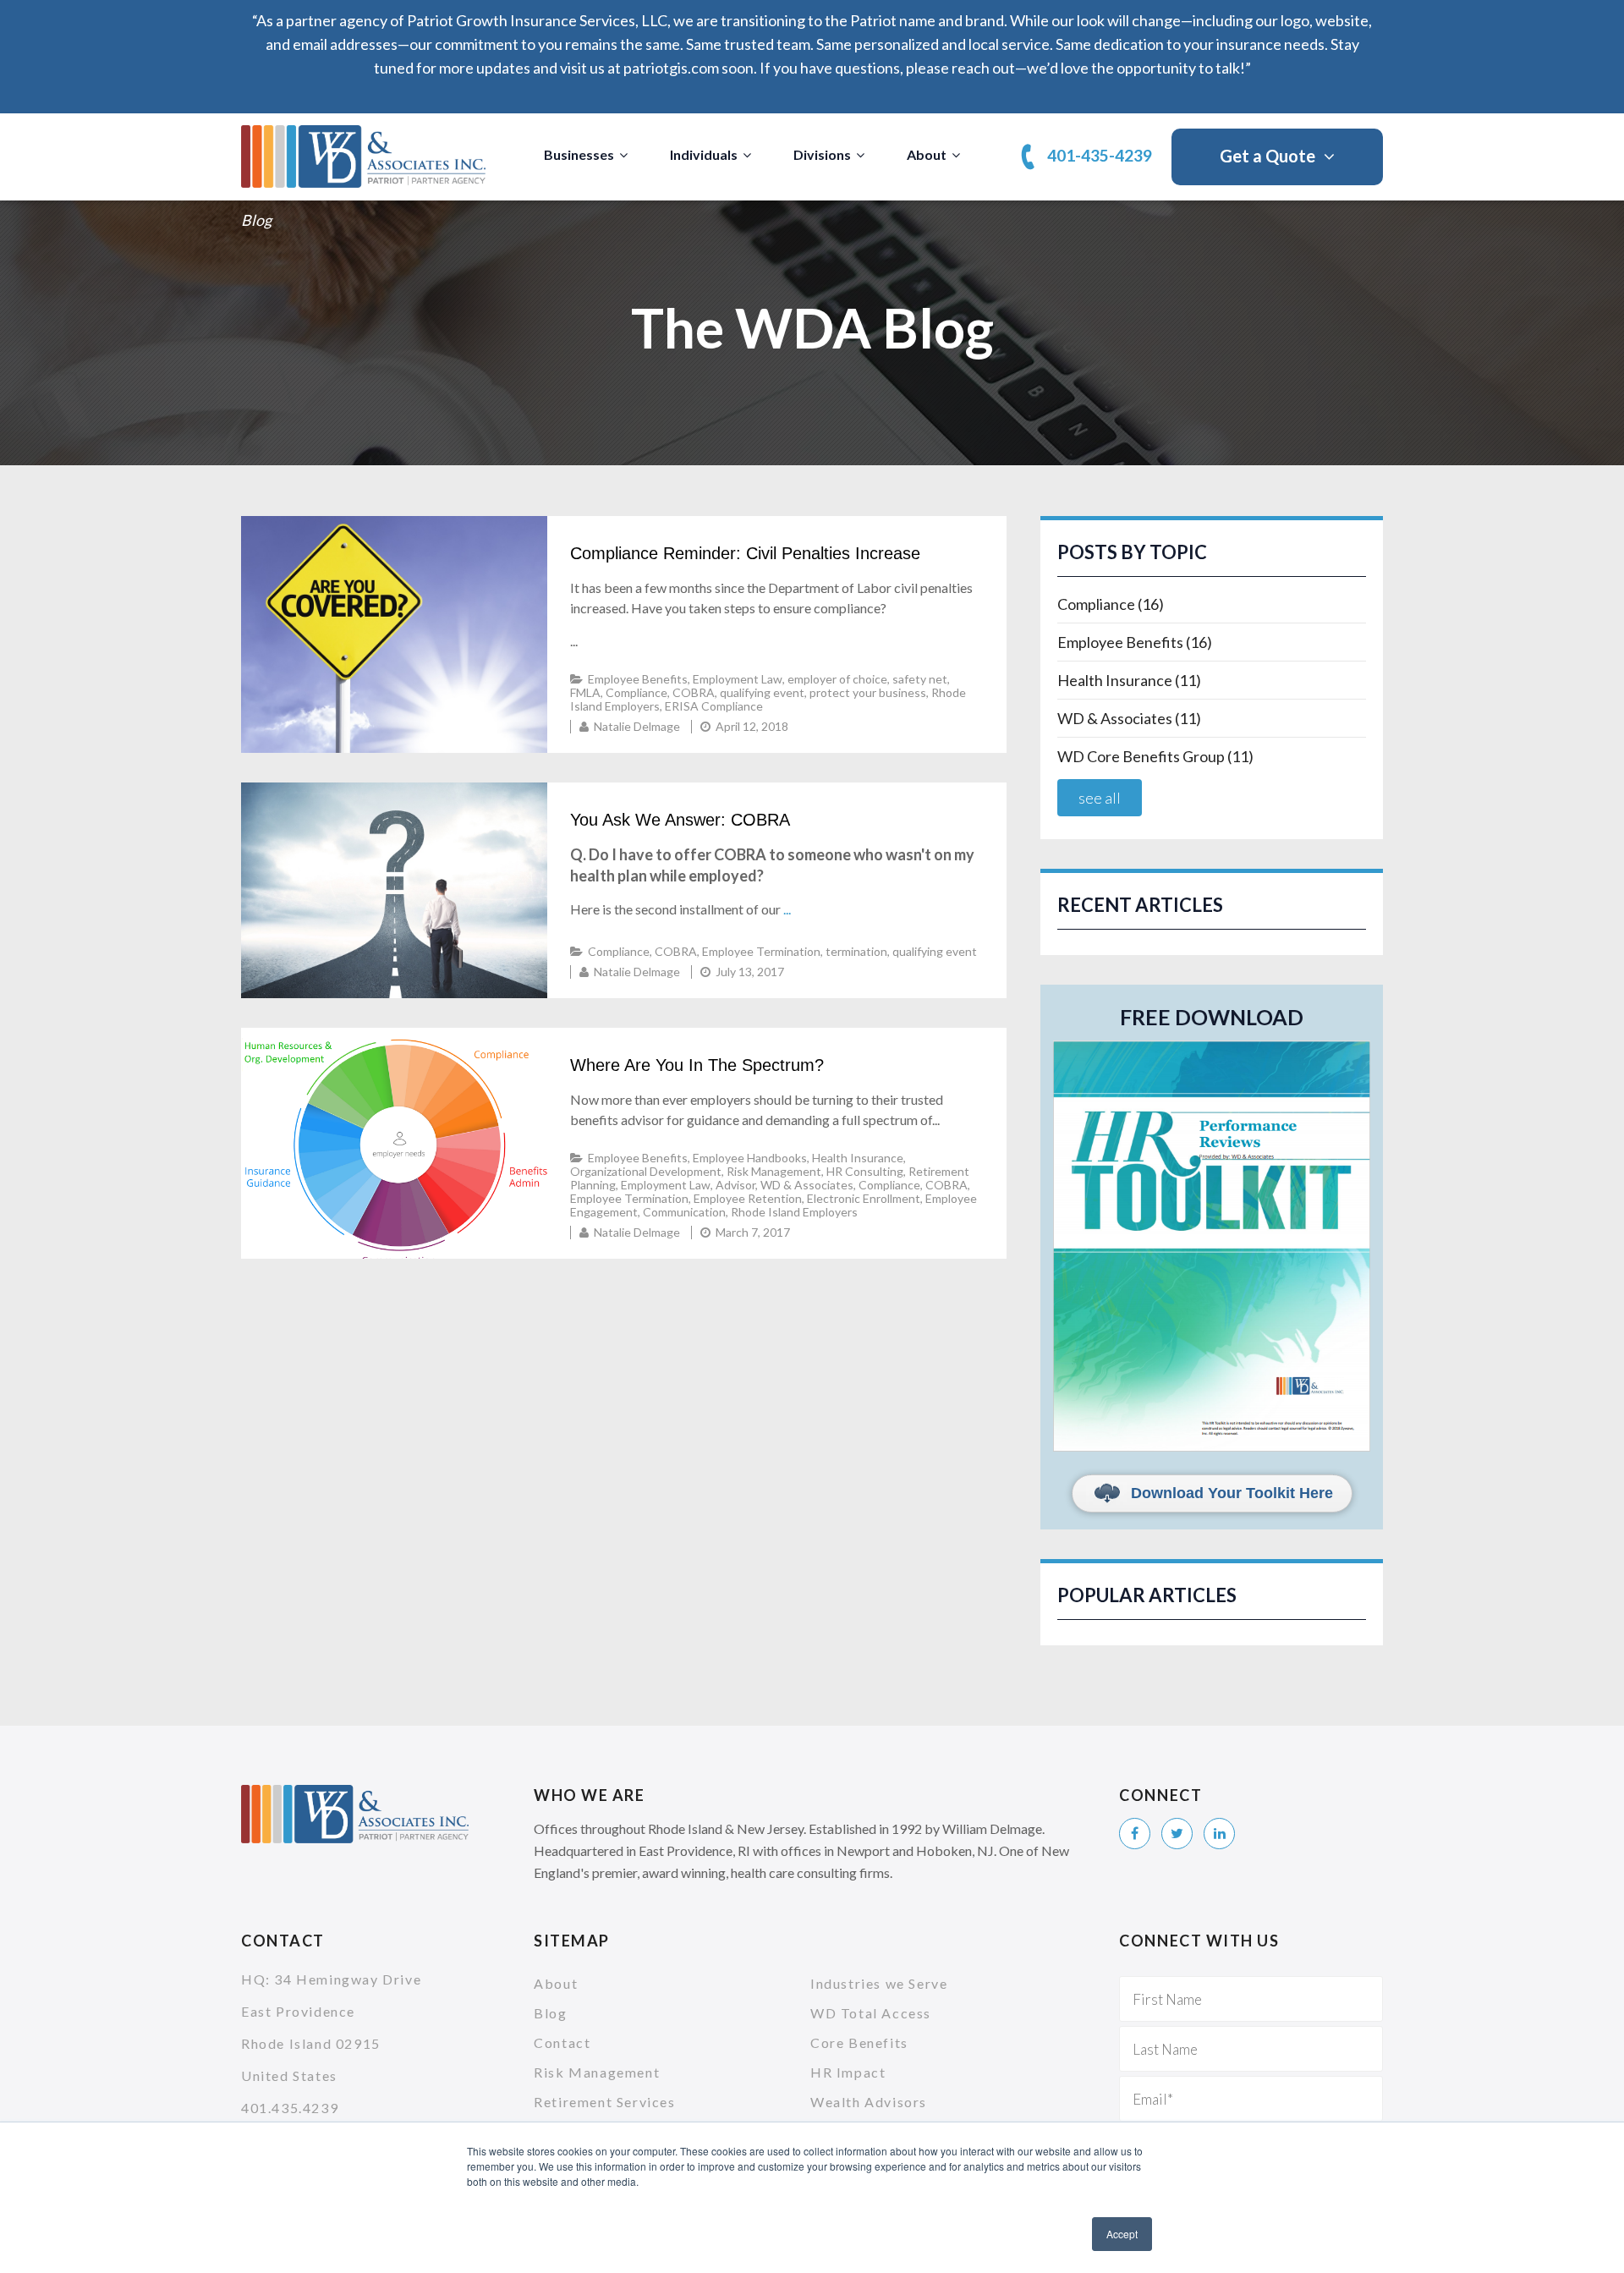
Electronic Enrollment (864, 1198)
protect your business (868, 692)
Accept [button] (1122, 2234)
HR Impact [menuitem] (848, 2072)
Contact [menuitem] (562, 2042)
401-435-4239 (1100, 155)
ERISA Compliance (714, 706)
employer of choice (837, 679)
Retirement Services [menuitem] (604, 2102)
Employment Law (738, 679)
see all (1100, 798)
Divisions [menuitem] (822, 154)
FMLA (585, 692)
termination (856, 951)
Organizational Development (646, 1171)
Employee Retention (748, 1198)
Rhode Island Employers (794, 1212)
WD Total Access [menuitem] (871, 2013)
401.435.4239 (290, 2108)
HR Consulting (865, 1171)
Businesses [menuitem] (579, 154)
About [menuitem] (927, 154)
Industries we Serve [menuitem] (879, 1983)
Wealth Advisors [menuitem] (869, 2102)
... (787, 909)
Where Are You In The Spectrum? (697, 1065)
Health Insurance (858, 1158)
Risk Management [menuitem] (597, 2072)
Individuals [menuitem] (704, 154)
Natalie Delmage (637, 726)
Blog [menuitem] (550, 2013)
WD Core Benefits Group (1155, 756)
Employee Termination (761, 951)
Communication (684, 1212)
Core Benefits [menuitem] (859, 2042)
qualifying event (762, 692)
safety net (920, 679)
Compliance (636, 692)
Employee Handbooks (750, 1158)
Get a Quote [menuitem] (1267, 156)
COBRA (694, 692)
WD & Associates (807, 1185)
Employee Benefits (638, 679)
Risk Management (774, 1171)
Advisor (735, 1185)
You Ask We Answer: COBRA (680, 820)
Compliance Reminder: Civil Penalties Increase (745, 553)
